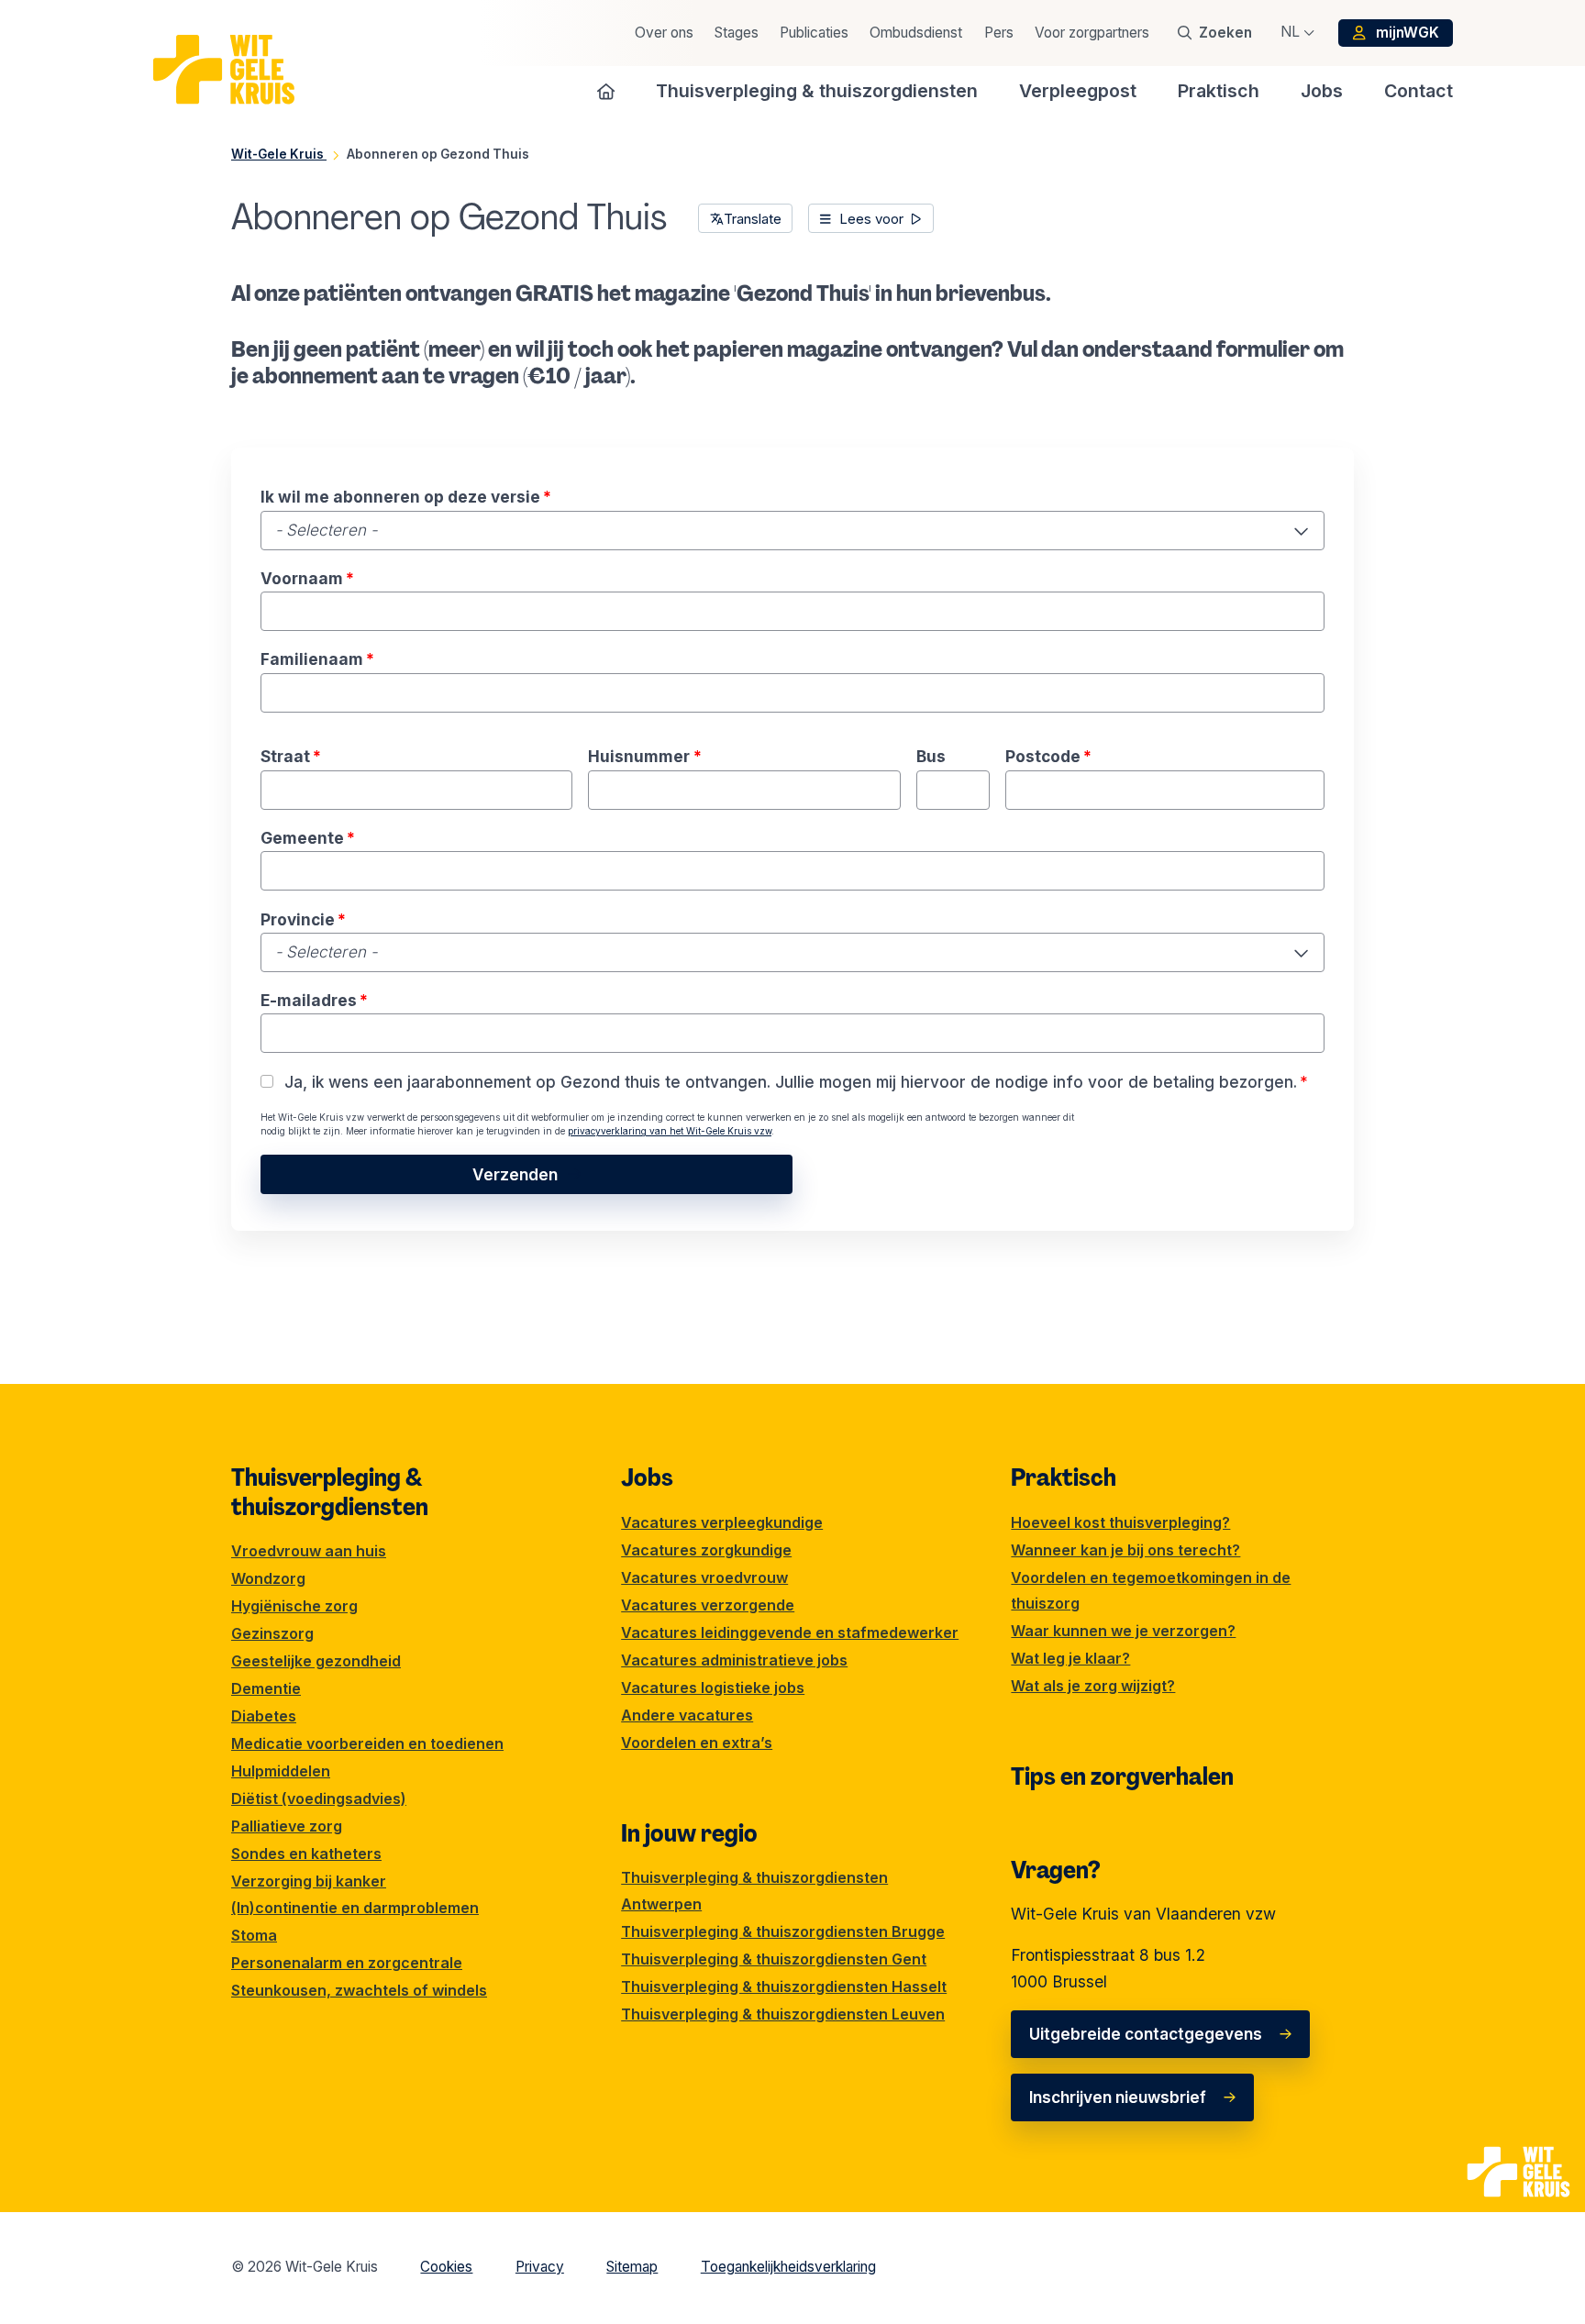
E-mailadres (314, 1000)
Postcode (1048, 756)
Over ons (664, 33)
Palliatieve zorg (287, 1826)
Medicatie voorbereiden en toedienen (367, 1743)
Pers (999, 33)
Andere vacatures (687, 1715)
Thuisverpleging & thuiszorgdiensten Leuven (783, 2014)
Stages (737, 33)
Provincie (303, 919)
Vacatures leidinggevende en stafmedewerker (790, 1632)
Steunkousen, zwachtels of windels (359, 1990)
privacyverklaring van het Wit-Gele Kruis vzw (670, 1131)
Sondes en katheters (306, 1854)
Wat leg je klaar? (1070, 1658)
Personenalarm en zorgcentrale (347, 1963)
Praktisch (1064, 1477)
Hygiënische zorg (294, 1606)
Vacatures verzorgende (708, 1605)
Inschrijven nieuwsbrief (1118, 2097)
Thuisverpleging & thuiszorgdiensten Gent (774, 1959)
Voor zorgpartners (1092, 33)
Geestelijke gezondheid (316, 1661)
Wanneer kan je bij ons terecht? (1125, 1550)
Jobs (647, 1477)
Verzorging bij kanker (309, 1881)
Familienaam (317, 659)
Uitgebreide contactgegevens (1146, 2034)
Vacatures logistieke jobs (713, 1688)
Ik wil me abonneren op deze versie (406, 497)
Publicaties (814, 33)
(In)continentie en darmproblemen (355, 1908)
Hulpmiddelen (281, 1771)
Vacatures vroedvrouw (704, 1577)
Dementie (266, 1688)
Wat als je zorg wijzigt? (1093, 1686)
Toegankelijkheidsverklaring (788, 2267)
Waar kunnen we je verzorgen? (1123, 1631)
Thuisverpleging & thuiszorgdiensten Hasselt (784, 1986)
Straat (291, 756)
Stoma (254, 1935)
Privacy (540, 2267)
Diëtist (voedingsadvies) (319, 1798)
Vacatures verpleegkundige (722, 1522)
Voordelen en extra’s (697, 1743)
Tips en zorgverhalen (1122, 1776)
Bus (931, 756)
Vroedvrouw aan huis (309, 1551)
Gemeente (308, 838)
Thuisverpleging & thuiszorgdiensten (330, 1492)
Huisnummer (644, 756)
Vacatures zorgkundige (706, 1550)
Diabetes (264, 1716)
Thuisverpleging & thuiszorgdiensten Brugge (783, 1931)
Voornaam (307, 578)
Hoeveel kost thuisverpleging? (1120, 1522)
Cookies (446, 2267)
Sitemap (632, 2267)
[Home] (606, 91)
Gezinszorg (272, 1633)
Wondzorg (268, 1578)
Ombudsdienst (916, 33)
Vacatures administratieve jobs (734, 1660)
